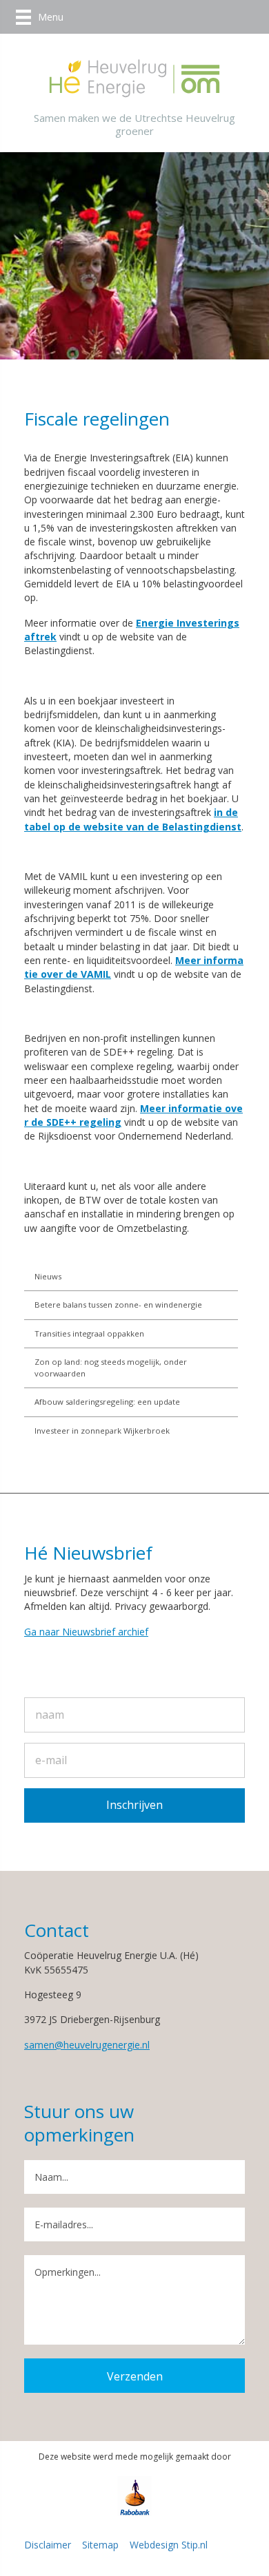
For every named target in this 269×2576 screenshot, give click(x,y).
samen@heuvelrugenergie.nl (87, 2045)
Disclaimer (48, 2545)
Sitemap (100, 2545)
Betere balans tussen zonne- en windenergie (118, 1305)
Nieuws (48, 1276)
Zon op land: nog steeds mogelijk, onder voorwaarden (111, 1367)
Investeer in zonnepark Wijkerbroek (102, 1431)
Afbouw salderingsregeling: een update (107, 1402)
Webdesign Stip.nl (169, 2545)
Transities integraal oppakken (89, 1333)
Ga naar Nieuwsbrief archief (86, 1632)
